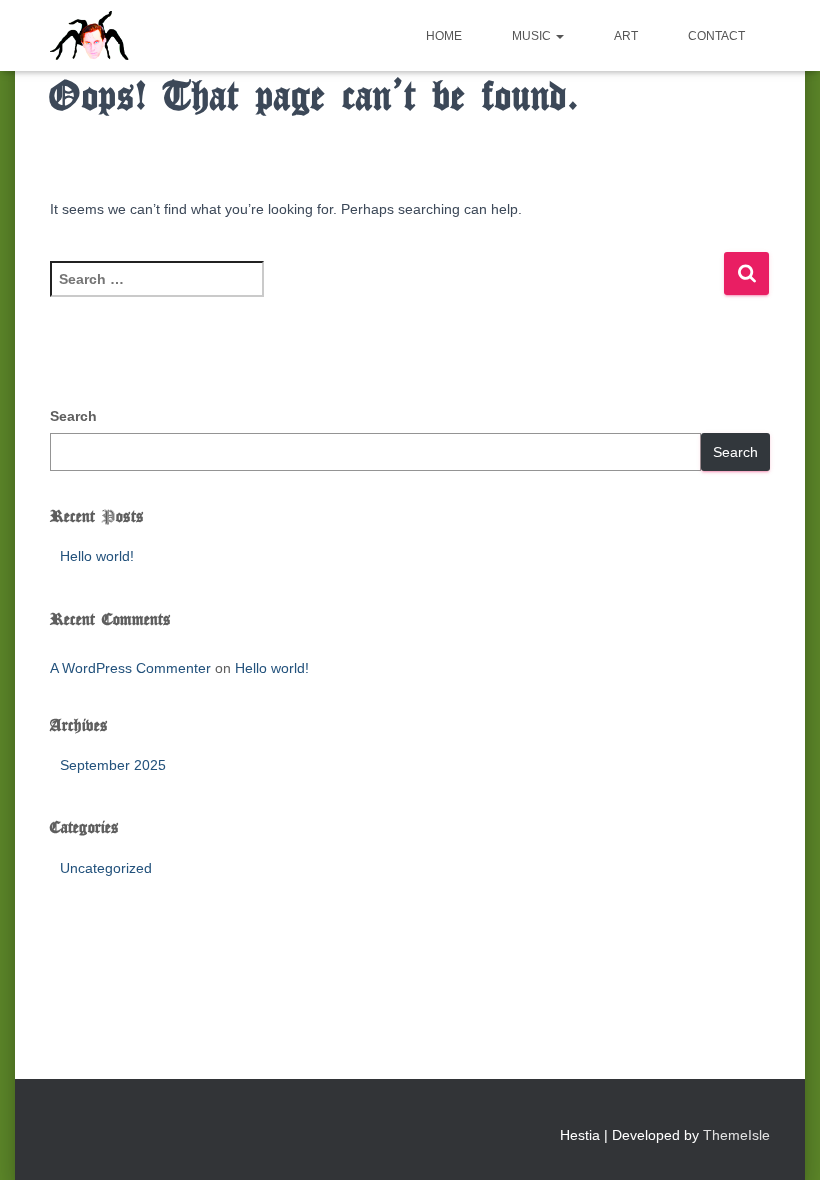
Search (73, 416)
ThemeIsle (736, 1135)
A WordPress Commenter (130, 668)
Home (444, 36)
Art (626, 36)
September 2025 (113, 765)
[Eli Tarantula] (166, 36)
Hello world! (97, 556)
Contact (716, 36)
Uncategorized (106, 868)
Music (533, 36)
